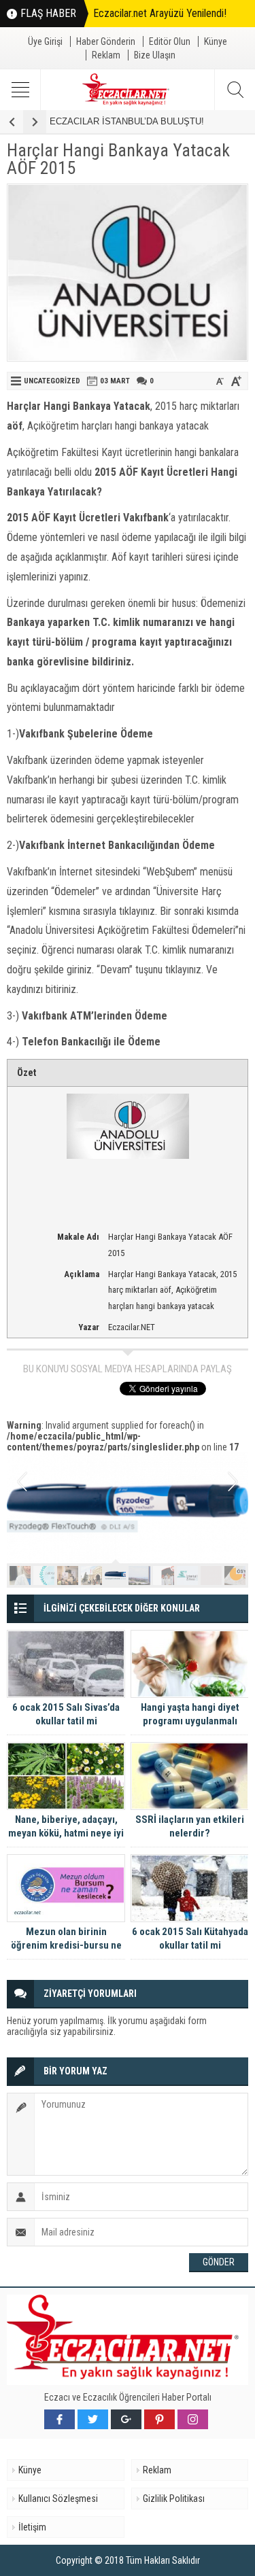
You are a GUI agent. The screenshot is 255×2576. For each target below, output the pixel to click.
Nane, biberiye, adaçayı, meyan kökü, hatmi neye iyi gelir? (66, 1833)
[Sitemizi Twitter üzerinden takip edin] (93, 2419)
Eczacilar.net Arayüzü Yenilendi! (160, 13)
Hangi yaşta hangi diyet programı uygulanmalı (190, 1714)
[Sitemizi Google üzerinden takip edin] (126, 2419)
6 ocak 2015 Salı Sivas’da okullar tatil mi (66, 1714)
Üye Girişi (45, 41)
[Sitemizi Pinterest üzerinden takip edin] (159, 2419)
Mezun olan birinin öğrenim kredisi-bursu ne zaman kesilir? (66, 1945)
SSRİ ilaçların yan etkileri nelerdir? (190, 1826)
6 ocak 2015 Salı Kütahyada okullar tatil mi (190, 1938)
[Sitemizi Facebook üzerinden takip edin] (60, 2419)
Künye (216, 41)
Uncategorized (52, 381)
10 (235, 1576)
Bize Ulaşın (155, 55)
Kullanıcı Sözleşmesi (58, 2499)
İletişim (32, 2527)
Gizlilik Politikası (174, 2499)
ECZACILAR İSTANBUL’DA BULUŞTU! (127, 121)
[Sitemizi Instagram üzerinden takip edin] (193, 2419)
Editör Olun (170, 41)
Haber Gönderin (106, 41)
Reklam (106, 55)
